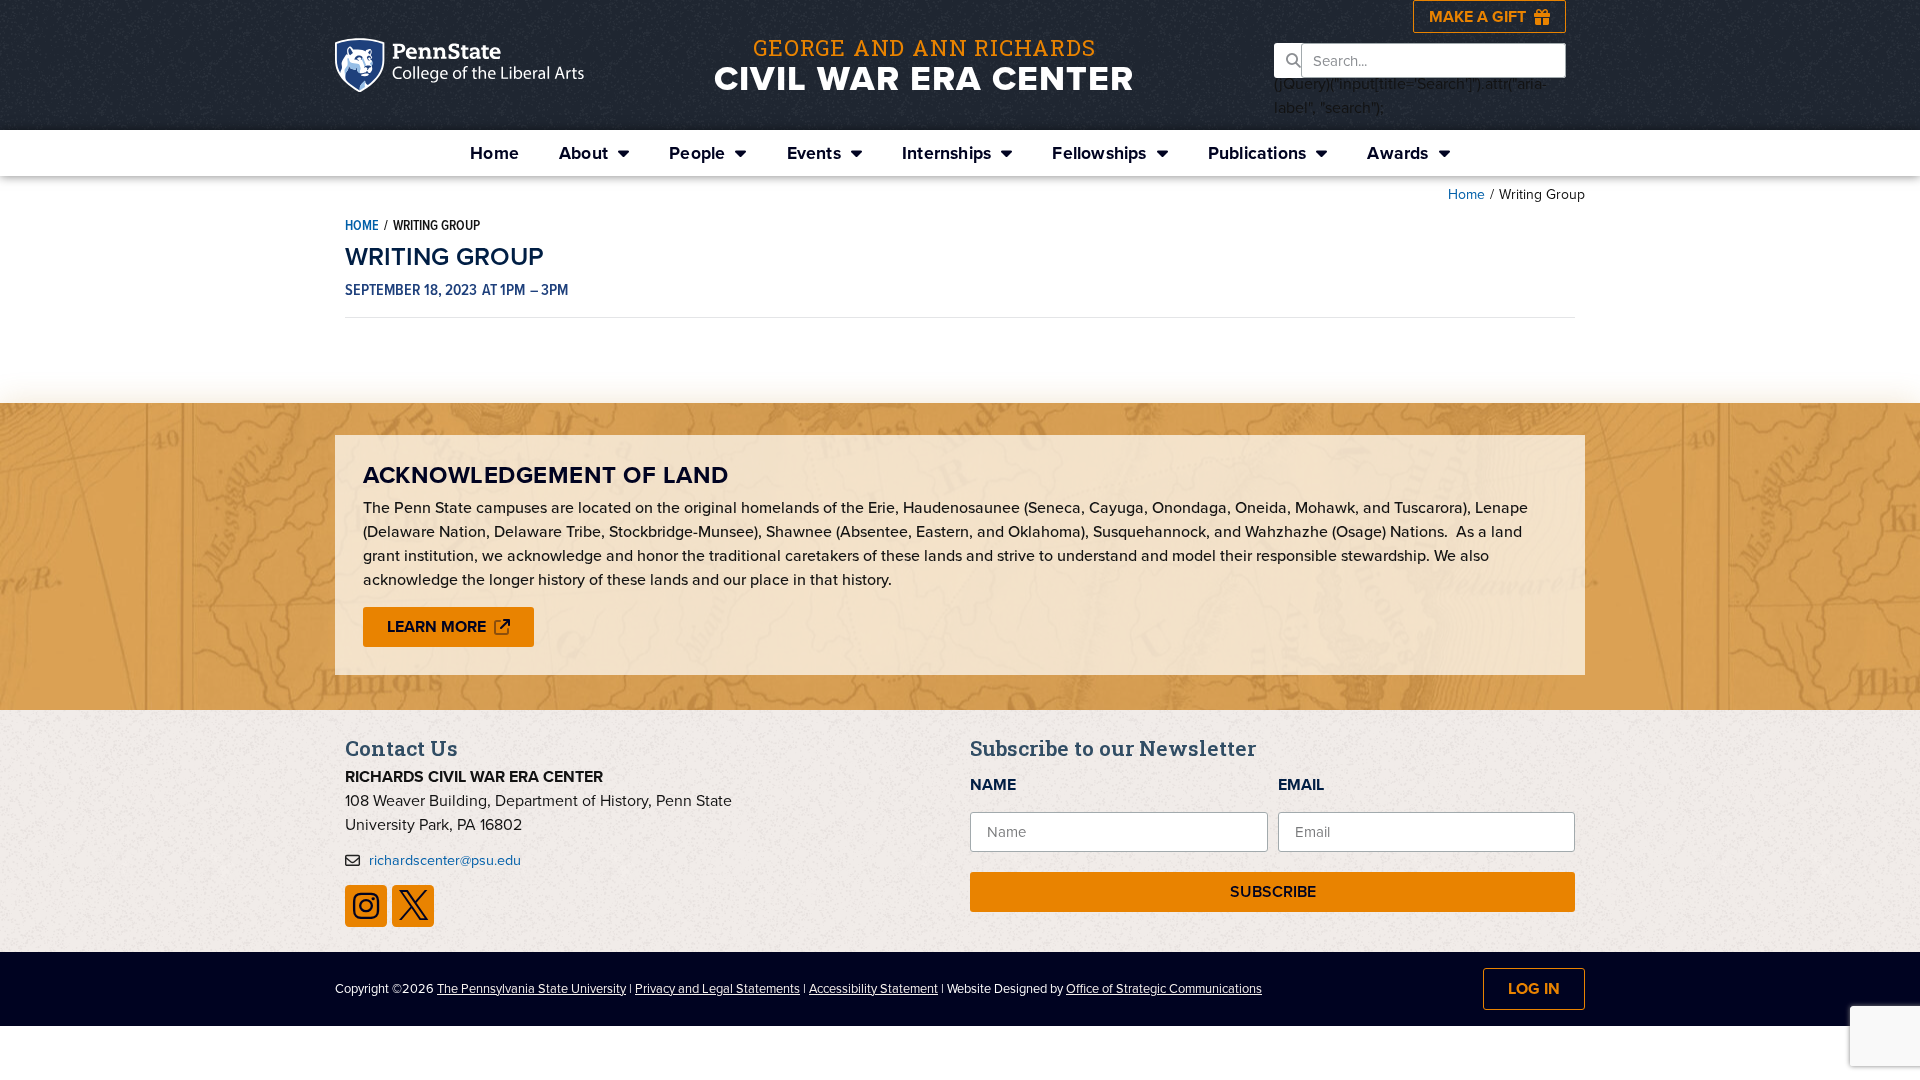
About (583, 153)
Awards (1397, 153)
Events (814, 153)
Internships (946, 153)
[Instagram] (366, 906)
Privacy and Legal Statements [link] (717, 988)
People (697, 153)
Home (494, 153)
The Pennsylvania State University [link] (531, 988)
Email (1301, 784)
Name (993, 784)
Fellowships (1099, 153)
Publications (1257, 153)
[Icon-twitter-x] (413, 906)
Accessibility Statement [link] (873, 988)
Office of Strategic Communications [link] (1164, 988)
